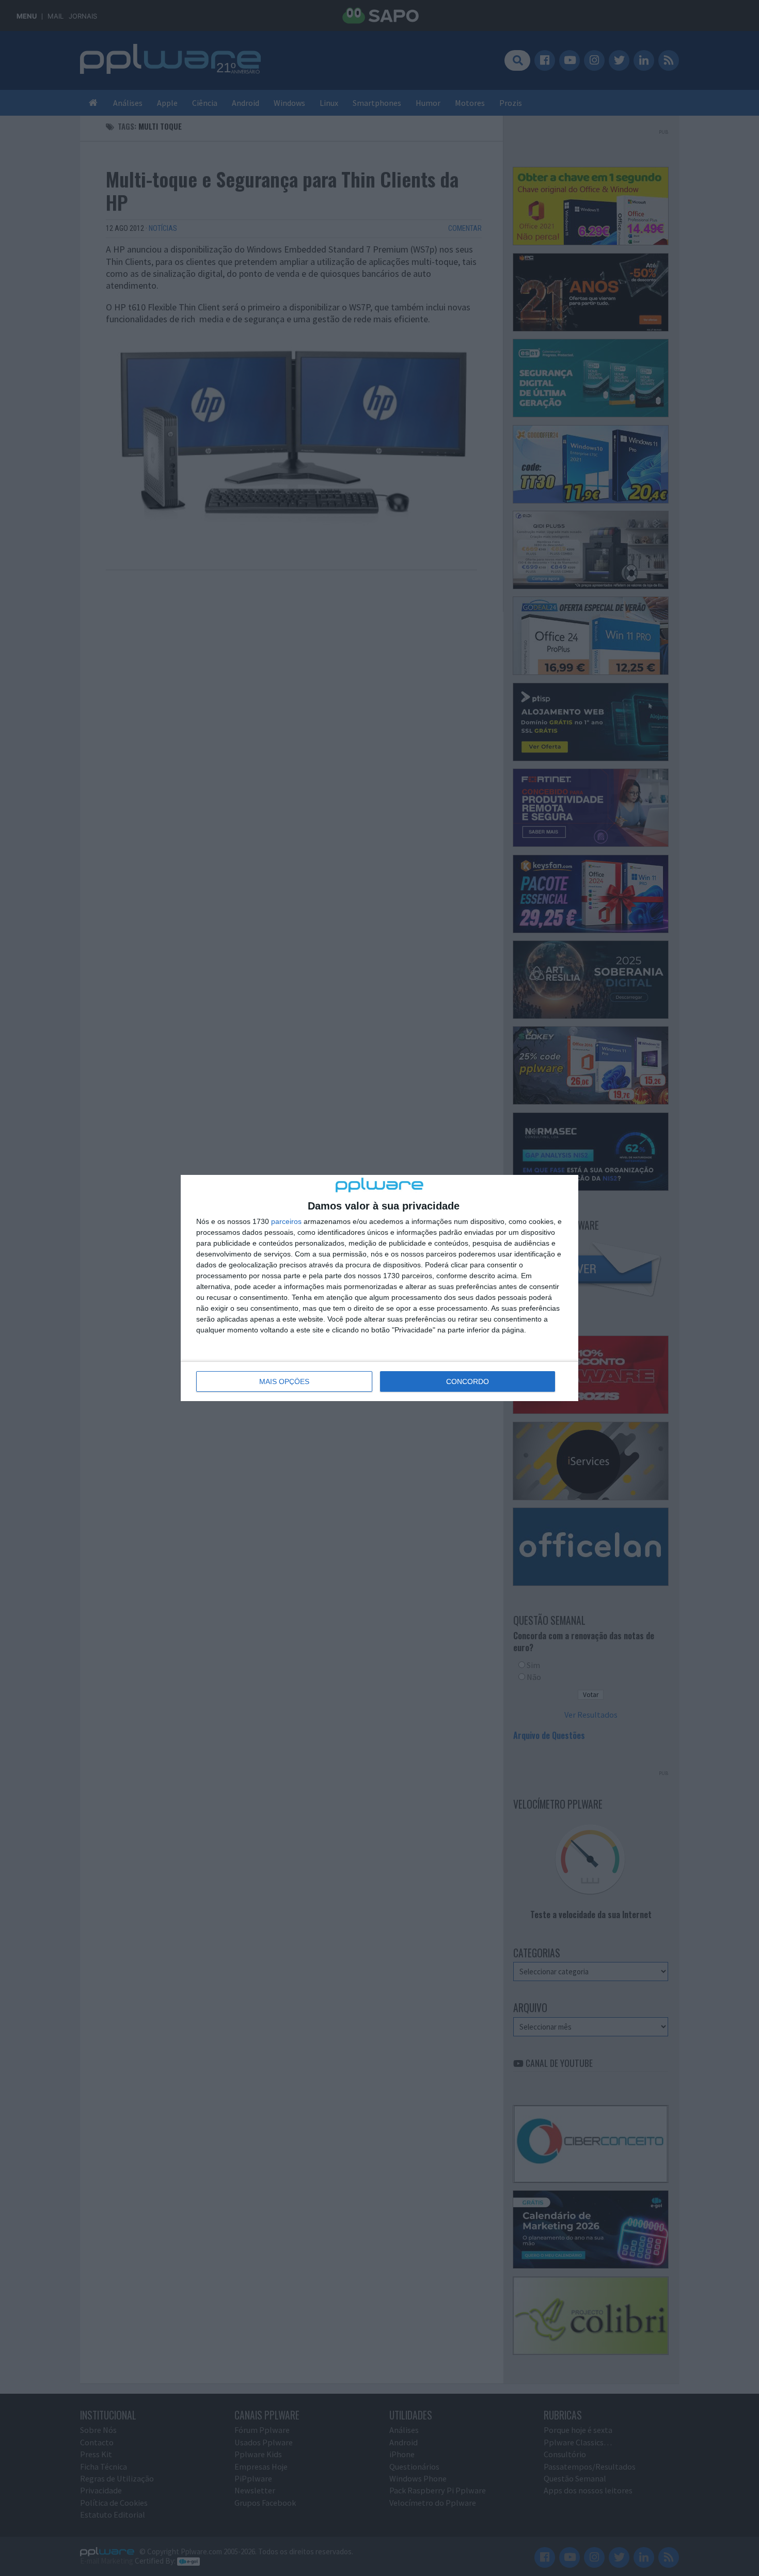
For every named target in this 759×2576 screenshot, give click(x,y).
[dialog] (379, 1288)
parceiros (286, 1221)
